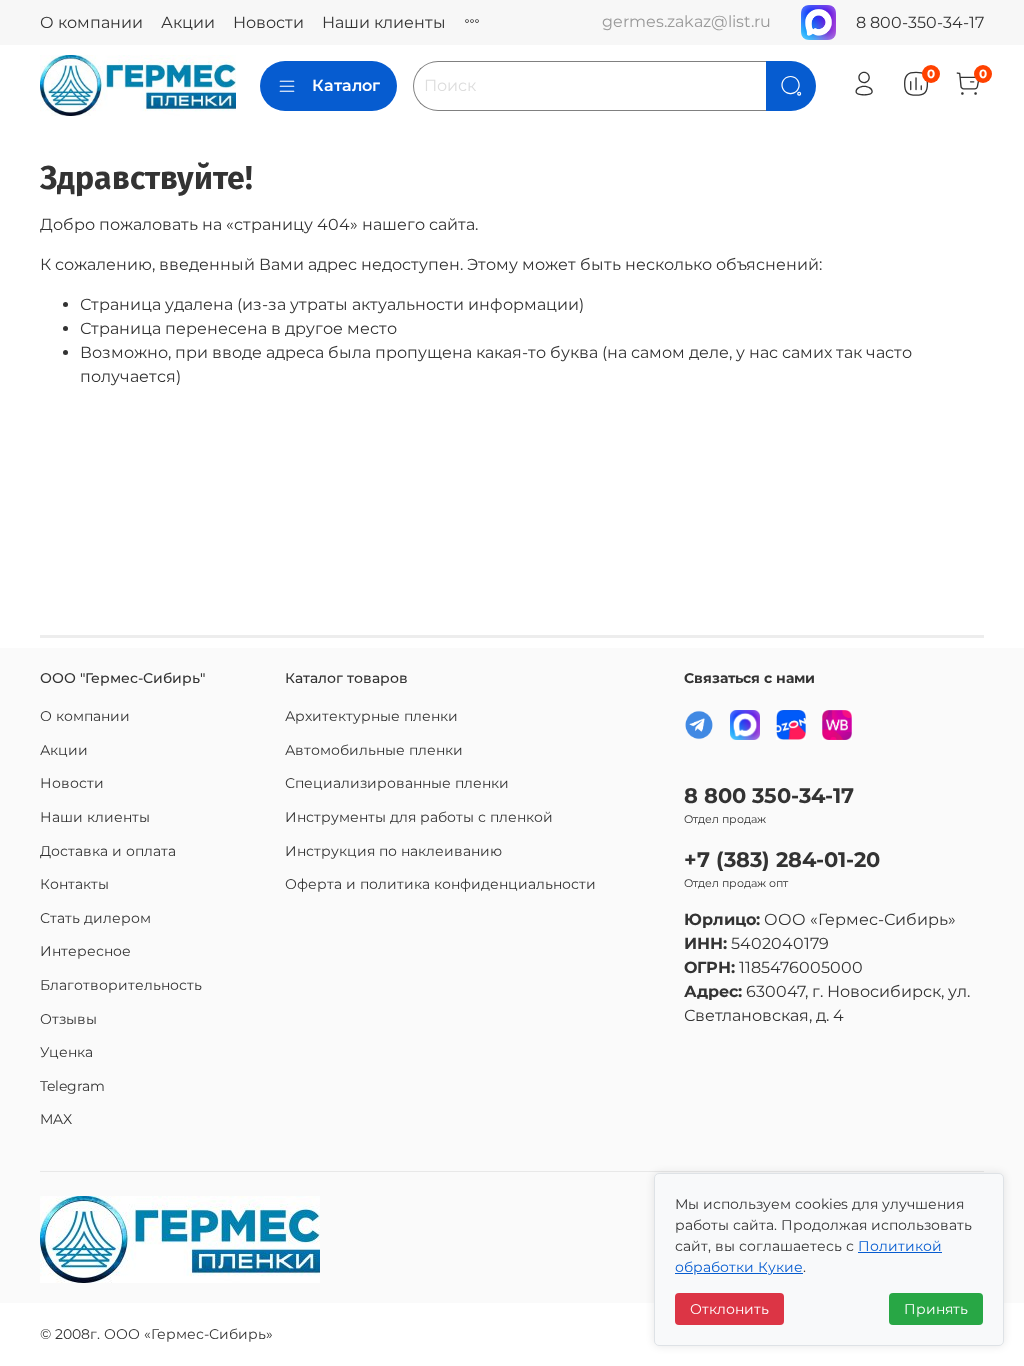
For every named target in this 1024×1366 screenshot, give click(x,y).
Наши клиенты (384, 22)
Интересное (85, 951)
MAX (56, 1119)
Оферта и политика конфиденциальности (440, 884)
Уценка (66, 1052)
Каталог (346, 85)
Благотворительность (121, 985)
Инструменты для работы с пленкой (419, 817)
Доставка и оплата (108, 851)
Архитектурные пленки (371, 716)
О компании (91, 22)
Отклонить (729, 1309)
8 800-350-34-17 (920, 22)
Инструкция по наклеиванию (393, 851)
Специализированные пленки (397, 783)
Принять (936, 1309)
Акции (188, 22)
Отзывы (68, 1019)
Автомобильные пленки (374, 750)
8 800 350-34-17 (769, 795)
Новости (268, 22)
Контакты (74, 884)
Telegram (72, 1086)
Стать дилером (95, 918)
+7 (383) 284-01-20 (782, 859)
